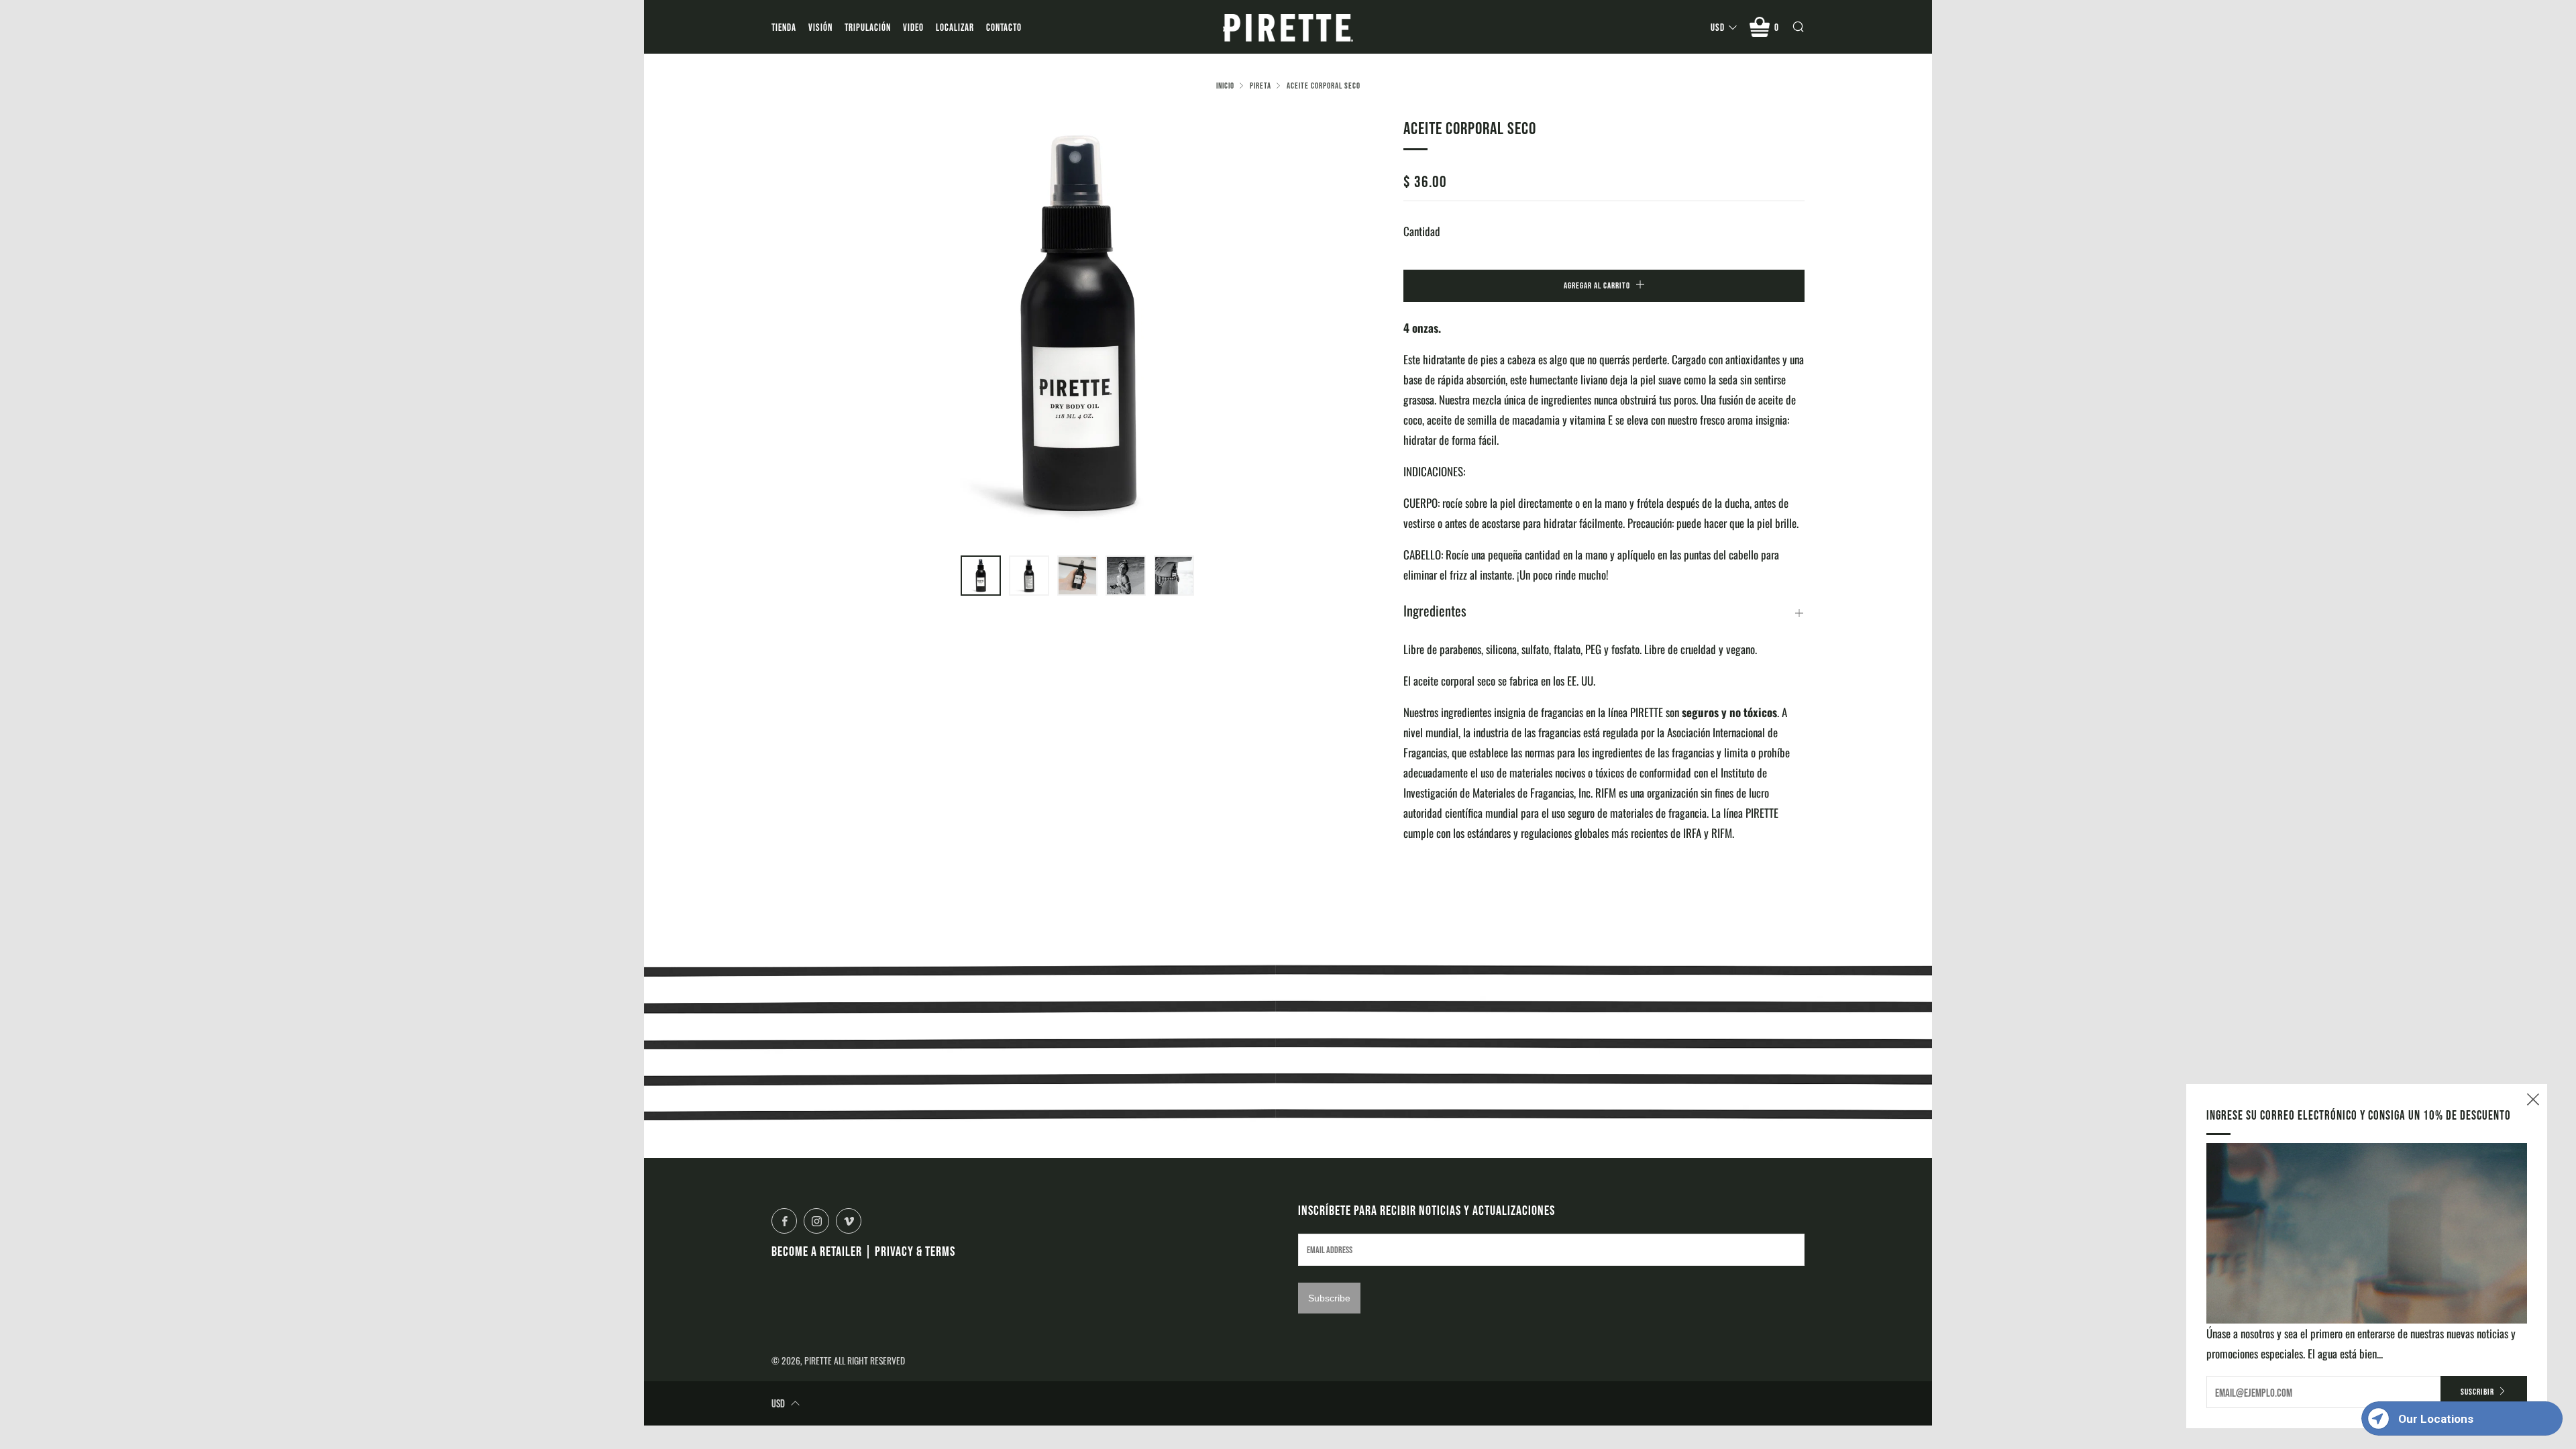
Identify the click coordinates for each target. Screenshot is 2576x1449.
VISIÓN (820, 27)
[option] (1077, 327)
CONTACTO (1004, 27)
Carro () (1777, 27)
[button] (981, 576)
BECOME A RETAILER (817, 1251)
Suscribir (2477, 1392)
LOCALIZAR (955, 27)
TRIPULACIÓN (868, 27)
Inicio (1225, 86)
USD (1718, 27)
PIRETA (1260, 86)
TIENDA (784, 27)
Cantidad (1422, 231)
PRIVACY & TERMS (915, 1251)
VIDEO (913, 27)
